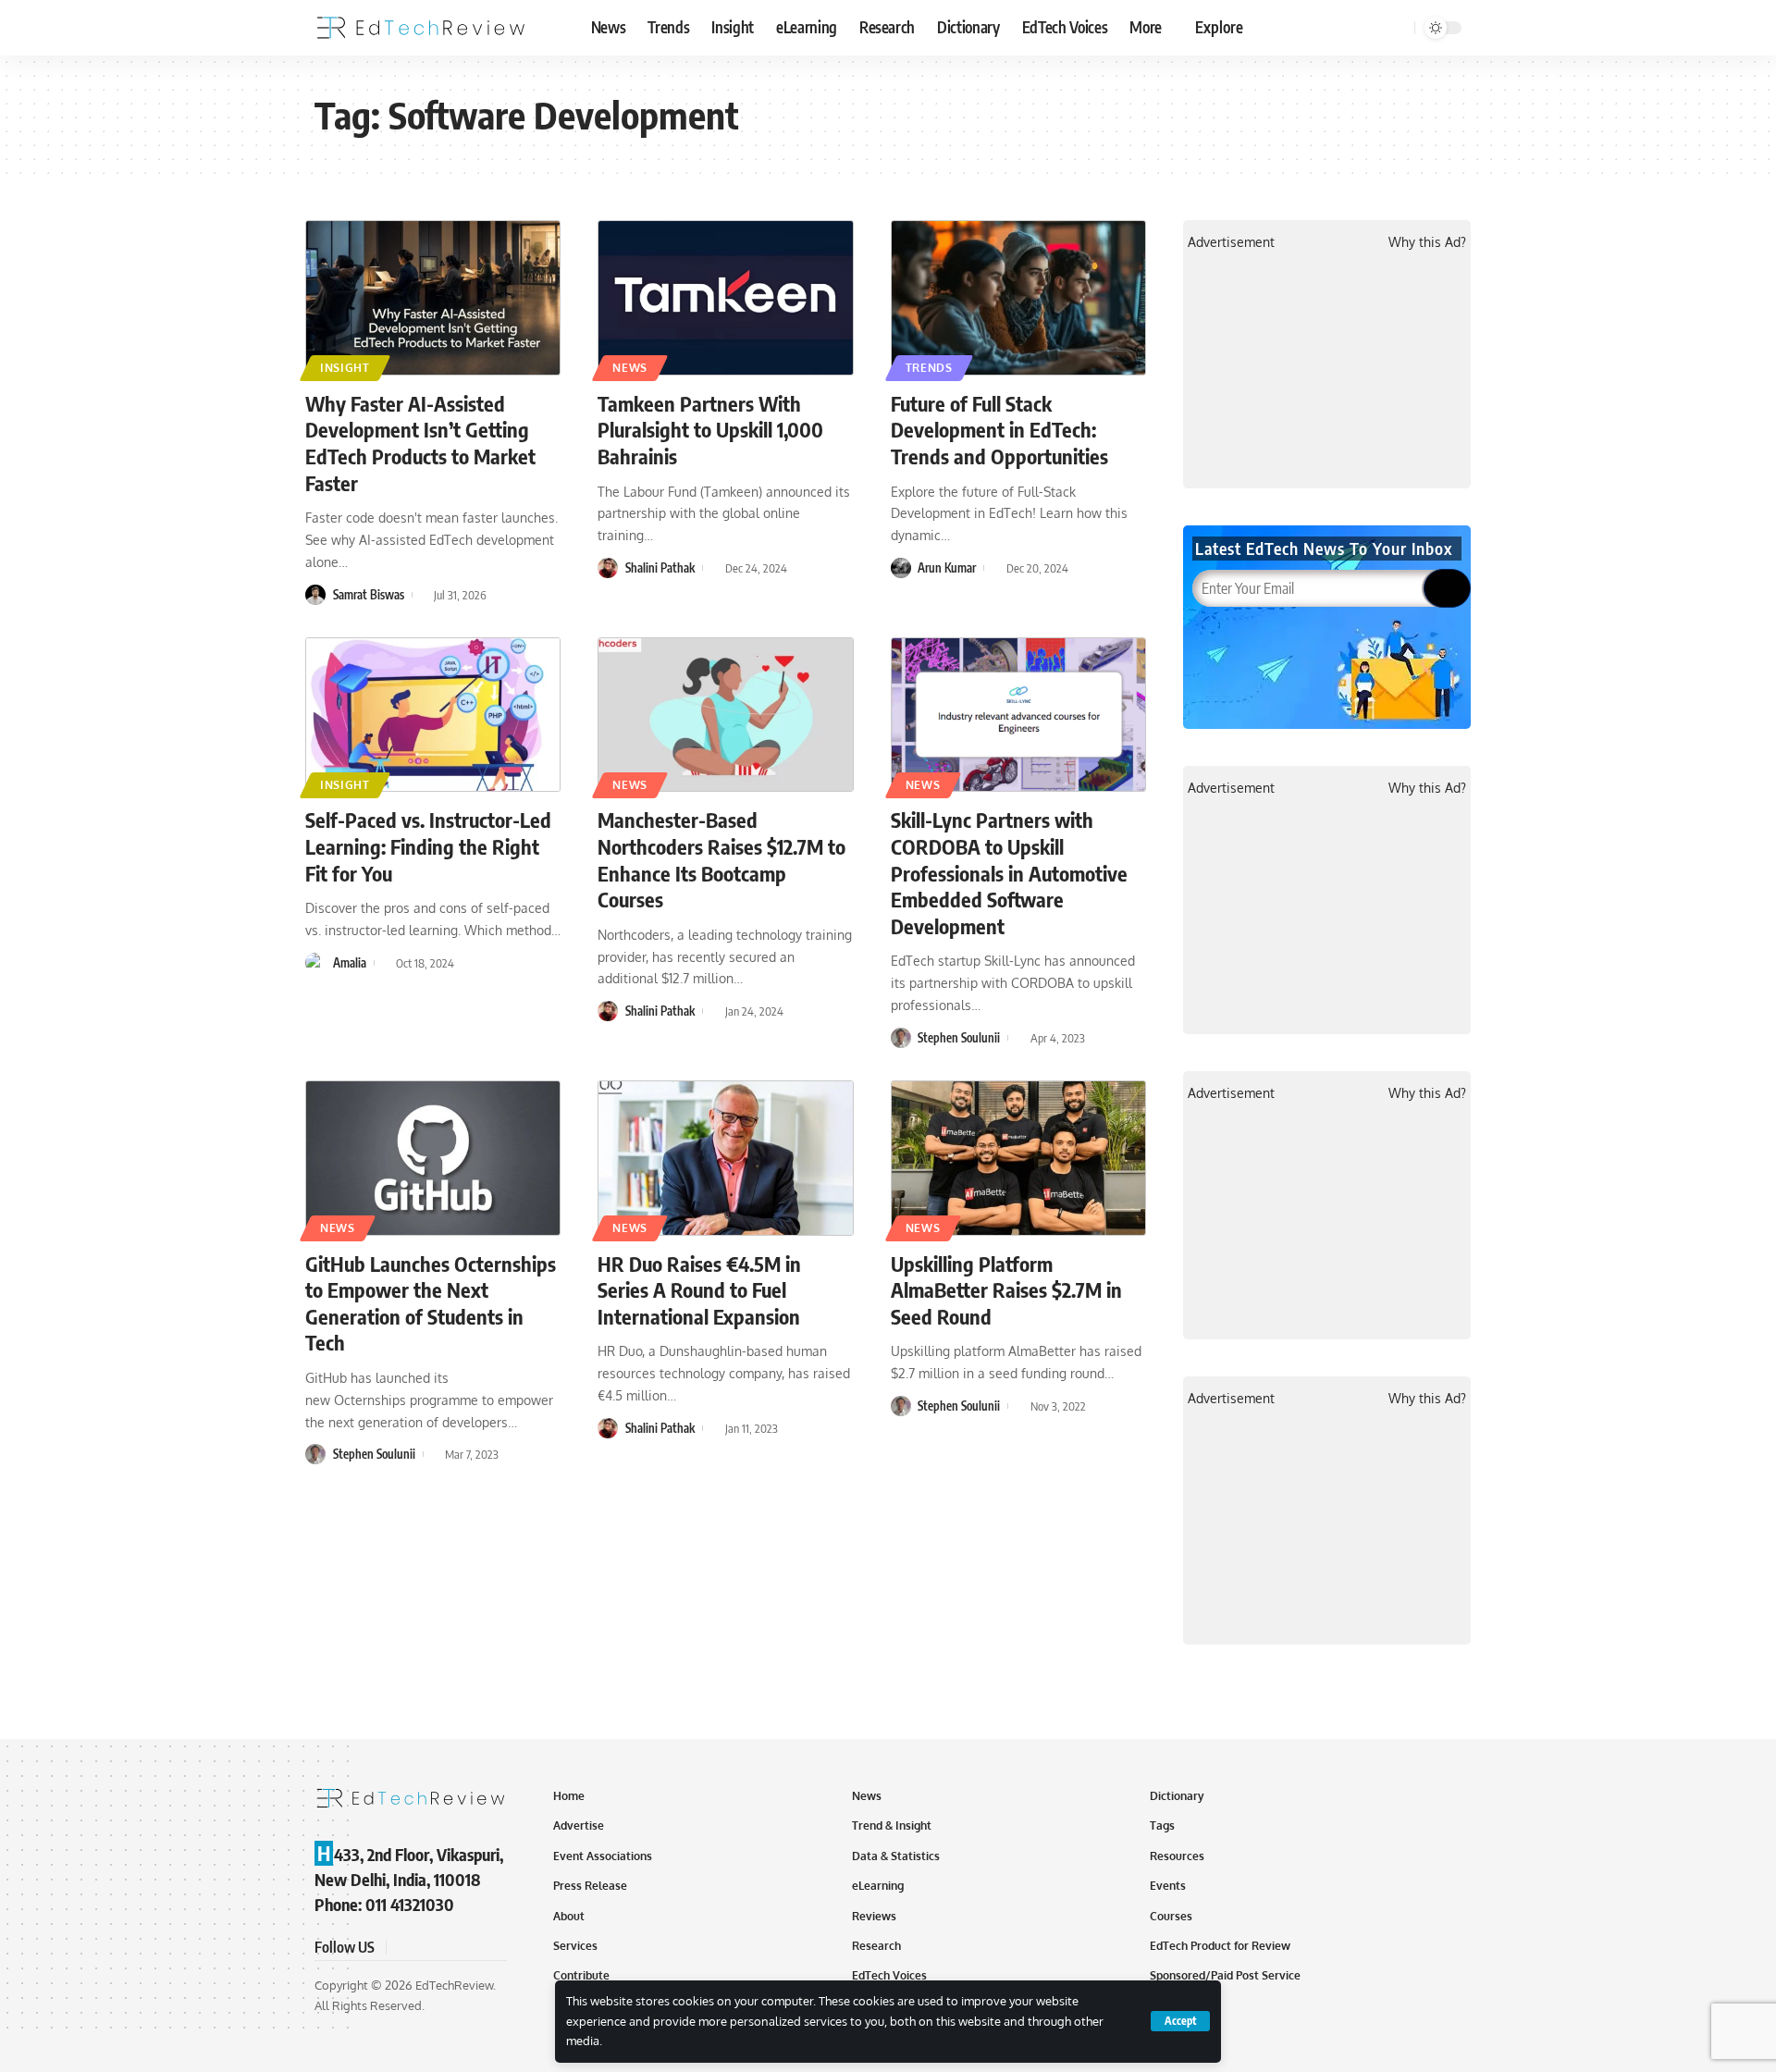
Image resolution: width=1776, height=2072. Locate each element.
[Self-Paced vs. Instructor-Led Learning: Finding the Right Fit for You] (433, 715)
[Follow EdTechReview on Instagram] (470, 1948)
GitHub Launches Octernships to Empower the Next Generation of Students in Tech (431, 1303)
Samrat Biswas (369, 595)
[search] (1398, 28)
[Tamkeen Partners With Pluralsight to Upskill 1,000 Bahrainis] (725, 298)
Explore (1219, 27)
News (630, 368)
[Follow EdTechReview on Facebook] (403, 1948)
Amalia (350, 963)
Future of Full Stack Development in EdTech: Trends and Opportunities (999, 430)
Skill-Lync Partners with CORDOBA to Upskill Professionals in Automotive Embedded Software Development (1009, 872)
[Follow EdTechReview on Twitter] (425, 1948)
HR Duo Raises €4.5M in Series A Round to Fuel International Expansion (699, 1290)
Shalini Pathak (660, 568)
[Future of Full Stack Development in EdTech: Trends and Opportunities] (1018, 298)
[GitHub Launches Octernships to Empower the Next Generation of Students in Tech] (433, 1158)
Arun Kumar (947, 568)
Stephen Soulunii (959, 1038)
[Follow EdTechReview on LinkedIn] (492, 1948)
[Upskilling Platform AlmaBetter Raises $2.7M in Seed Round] (1018, 1158)
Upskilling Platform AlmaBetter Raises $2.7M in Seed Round (1006, 1290)
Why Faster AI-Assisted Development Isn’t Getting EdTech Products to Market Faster (420, 443)
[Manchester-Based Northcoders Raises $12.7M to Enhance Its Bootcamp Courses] (725, 715)
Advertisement (1231, 242)
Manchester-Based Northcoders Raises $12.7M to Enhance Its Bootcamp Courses (721, 859)
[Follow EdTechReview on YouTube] (448, 1948)
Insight (345, 368)
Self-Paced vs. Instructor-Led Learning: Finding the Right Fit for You (428, 846)
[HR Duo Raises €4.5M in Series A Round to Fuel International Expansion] (725, 1158)
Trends (929, 368)
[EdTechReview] (421, 28)
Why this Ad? (1427, 242)
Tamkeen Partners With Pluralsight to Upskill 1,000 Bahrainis (710, 430)
